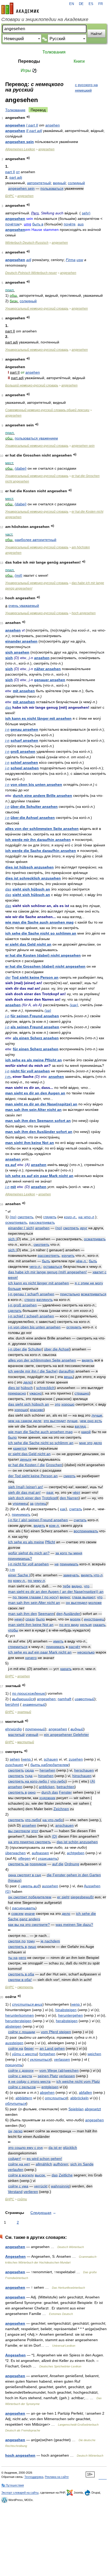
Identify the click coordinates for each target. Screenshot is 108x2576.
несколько (86, 1652)
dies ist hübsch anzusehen (29, 867)
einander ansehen (21, 641)
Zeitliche (66, 2175)
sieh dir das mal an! (24, 1492)
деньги (26, 1459)
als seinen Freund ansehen (35, 1027)
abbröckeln (79, 2098)
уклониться (40, 2059)
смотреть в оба (21, 1974)
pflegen (25, 1858)
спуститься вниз (27, 2004)
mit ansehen (24, 691)
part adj (16, 177)
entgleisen (50, 2087)
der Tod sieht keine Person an (33, 1476)
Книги (79, 61)
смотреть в (17, 1792)
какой (86, 1432)
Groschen (54, 1465)
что (87, 1586)
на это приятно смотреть (29, 1842)
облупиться (16, 2103)
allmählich (44, 2164)
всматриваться (94, 1294)
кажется (20, 1448)
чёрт (76, 1492)
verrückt (41, 2186)
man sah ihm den (23, 1614)
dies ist (14, 1388)
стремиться (18, 1647)
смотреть (25, 1217)
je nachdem (50, 1941)
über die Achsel (57, 1349)
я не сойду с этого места (29, 2081)
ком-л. (54, 1525)
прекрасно (17, 1393)
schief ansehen (24, 762)
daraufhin (67, 1371)
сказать (99, 1625)
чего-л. (35, 1266)
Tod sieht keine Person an (35, 977)
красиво (37, 1410)
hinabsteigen (66, 2010)
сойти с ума (18, 2186)
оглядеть (74, 1327)
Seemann (46, 1614)
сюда (29, 1770)
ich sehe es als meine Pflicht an (34, 1060)
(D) (55, 1836)
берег (29, 2048)
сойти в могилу (21, 2175)
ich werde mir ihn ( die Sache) (33, 1371)
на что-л (86, 1217)
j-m (8, 1077)
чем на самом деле (25, 1421)
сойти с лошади (22, 2032)
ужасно (36, 1393)
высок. (40, 2175)
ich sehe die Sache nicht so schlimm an (41, 933)
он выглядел (77, 1603)
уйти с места (25, 2054)
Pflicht (50, 1542)
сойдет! (15, 2159)
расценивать (24, 1908)
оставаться (53, 1266)
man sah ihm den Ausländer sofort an (39, 1132)
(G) (8, 1891)
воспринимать (86, 1531)
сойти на (16, 2048)
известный (85, 1699)
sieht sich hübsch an (31, 889)
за (32, 1503)
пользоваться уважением (36, 438)
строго (30, 1300)
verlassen (62, 2059)
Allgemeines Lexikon (20, 149)
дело (28, 1382)
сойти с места (20, 2076)
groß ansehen (23, 751)
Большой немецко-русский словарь (32, 385)
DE (81, 4)
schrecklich (45, 1388)
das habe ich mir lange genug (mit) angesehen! (47, 1272)
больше (14, 1289)
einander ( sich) (21, 1228)
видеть (88, 1360)
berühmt (12, 1704)
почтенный (35, 1729)
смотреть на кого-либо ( (29, 1781)
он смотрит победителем (30, 1897)
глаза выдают (83, 1597)
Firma (71, 260)
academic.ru (20, 8)
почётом (12, 224)
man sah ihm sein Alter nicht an (33, 1110)
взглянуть (45, 1300)
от (18, 172)
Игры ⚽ (29, 70)
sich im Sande (82, 2164)
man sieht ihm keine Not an (30, 1143)
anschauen (64, 1825)
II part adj (34, 131)
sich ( (13, 1239)
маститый (16, 1735)
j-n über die (18, 1349)
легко (18, 2131)
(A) (93, 1781)
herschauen (84, 1770)
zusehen (76, 1759)
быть (46, 1261)
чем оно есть (91, 1421)
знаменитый (34, 1704)
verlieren (31, 2192)
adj (29, 260)
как (63, 1509)
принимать (21, 1514)
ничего (31, 1658)
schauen (51, 1759)
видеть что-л (92, 1575)
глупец (40, 1503)
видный (59, 183)
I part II (32, 125)
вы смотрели (19, 1831)
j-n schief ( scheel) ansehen (31, 1316)
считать (76, 1509)
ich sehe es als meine (26, 1542)
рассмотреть (49, 1255)
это (58, 1404)
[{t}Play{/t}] (28, 117)
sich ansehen (17, 652)
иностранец (94, 1619)
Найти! (96, 34)
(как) (74, 1005)
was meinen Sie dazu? (74, 1925)
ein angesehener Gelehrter (66, 1735)
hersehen (47, 1770)
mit (13, 1187)
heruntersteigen (18, 2021)
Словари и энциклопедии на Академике (45, 19)
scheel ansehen (25, 768)
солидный (76, 183)
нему (19, 1619)
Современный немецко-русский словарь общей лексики (47, 410)
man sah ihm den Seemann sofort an (38, 1121)
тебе (67, 1586)
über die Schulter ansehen (34, 807)
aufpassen (40, 1853)
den (60, 1614)
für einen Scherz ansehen (36, 1049)
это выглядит (55, 1421)
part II (10, 172)
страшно (82, 1393)
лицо (32, 1947)
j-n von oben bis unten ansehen (34, 1327)
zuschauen (14, 1765)
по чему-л (36, 1581)
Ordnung (72, 1864)
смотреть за (18, 1864)
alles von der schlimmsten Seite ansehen (42, 829)
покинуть (14, 2065)
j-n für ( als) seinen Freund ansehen (38, 1520)
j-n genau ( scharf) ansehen (31, 1294)
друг (84, 1228)
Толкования (54, 52)
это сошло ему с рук (25, 2148)
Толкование (15, 110)
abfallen (85, 2092)
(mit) (18, 575)
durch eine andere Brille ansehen (42, 796)
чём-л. (81, 1261)
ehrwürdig (13, 1729)
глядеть (50, 1217)
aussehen (50, 1886)
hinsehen (46, 1776)
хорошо (68, 1404)
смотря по (17, 1941)
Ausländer (72, 1614)
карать (66, 1669)
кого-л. (70, 1217)
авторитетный (39, 183)
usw (80, 260)
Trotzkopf (50, 1498)
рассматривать (42, 1222)
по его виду (69, 1625)
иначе (30, 1914)
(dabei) (21, 468)
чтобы (13, 1630)
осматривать (16, 1222)
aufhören (61, 2164)
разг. (50, 1492)
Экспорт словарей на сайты (20, 2493)
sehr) (86, 213)
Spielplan (76, 2109)
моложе (95, 1603)
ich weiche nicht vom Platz (78, 2081)
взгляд (80, 1426)
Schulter (35, 1349)
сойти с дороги (21, 2070)
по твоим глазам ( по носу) (36, 1597)
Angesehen (15, 2256)
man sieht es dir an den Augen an (35, 1093)
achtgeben (76, 1853)
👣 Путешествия (13, 2485)
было (12, 1437)
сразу (30, 1619)
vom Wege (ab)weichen (59, 2070)
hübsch (27, 1388)
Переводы (29, 61)
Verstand (15, 2192)
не (57, 1564)
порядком (38, 1864)
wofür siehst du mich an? (29, 1553)
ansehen (53, 125)
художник (47, 1798)
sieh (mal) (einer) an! (26, 1487)
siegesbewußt (82, 1897)
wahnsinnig (60, 2186)
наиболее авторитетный (36, 540)
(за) (48, 1010)
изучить (68, 1255)
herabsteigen (67, 2021)
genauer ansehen (50, 680)
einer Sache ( (19, 1575)
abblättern (24, 2098)
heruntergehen (71, 2015)
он (10, 2131)
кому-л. (19, 1581)
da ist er (55, 2148)
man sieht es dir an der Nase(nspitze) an (41, 1104)
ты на (13, 1958)
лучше (97, 1415)
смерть (69, 1476)
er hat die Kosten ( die (26, 1465)
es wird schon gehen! (44, 2159)
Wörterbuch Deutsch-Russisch (27, 243)
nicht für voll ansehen (30, 1071)
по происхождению (29, 1693)
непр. (27, 1759)
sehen (15, 1759)
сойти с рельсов (22, 2087)
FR (101, 4)
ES (91, 4)
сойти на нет (19, 2164)
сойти (22, 2199)
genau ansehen (24, 729)
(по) (13, 1217)
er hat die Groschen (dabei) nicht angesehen (45, 966)
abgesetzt (93, 2109)
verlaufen (16, 2170)
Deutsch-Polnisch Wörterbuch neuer (31, 273)
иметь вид (30, 1886)
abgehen (47, 2092)
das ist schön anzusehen (77, 1842)
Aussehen (92, 1886)
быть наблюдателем (50, 1765)
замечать (71, 1575)
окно (32, 1792)
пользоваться (52, 188)
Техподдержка (34, 2477)
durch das (50, 1792)
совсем (17, 1914)
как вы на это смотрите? (29, 1925)
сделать (15, 1311)
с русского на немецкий (86, 88)
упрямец (20, 1503)
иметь (58, 1641)
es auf (11, 1165)
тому (31, 1941)
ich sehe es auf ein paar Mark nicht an (39, 1176)
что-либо (58, 1781)
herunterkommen (20, 2015)
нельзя (86, 1625)
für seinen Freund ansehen (35, 1016)
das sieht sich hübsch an (29, 1404)
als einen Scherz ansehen (36, 1038)
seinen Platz (48, 2076)
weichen (94, 2054)
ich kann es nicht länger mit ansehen (38, 718)
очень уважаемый (24, 606)
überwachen (15, 1853)
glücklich (70, 2148)
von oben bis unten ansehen (36, 785)
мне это (86, 1443)
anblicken (47, 1787)
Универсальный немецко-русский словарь (37, 309)
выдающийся (23, 1699)
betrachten (66, 1787)
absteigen (13, 2026)
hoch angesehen (84, 613)
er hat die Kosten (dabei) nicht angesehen (43, 955)
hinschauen (82, 1776)
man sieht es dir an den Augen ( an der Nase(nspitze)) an (56, 1592)
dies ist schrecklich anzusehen (33, 878)
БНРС (10, 196)
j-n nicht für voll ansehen (28, 1564)
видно (77, 1586)
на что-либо (53, 1820)
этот (35, 1831)
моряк (75, 1619)
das (8, 707)
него (22, 1958)
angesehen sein (20, 142)
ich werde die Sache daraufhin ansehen (41, 851)
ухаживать (48, 1858)
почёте (70, 224)
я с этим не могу (89, 1283)
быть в (38, 224)
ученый (32, 1735)
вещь (68, 1377)
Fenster (65, 1792)
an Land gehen (52, 2048)
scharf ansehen (24, 740)
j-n (7, 729)
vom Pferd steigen (56, 2032)
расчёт (74, 1647)
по (10, 1581)
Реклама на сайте (57, 2477)
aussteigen (14, 2043)
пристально (70, 1294)
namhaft (64, 1699)
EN (72, 4)
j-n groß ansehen (22, 1305)
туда (29, 1776)
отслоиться (56, 2098)
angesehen (15, 125)
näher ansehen (47, 669)
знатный (24, 1712)
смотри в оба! (20, 1980)
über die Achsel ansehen (33, 818)
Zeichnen (61, 1809)
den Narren (69, 1498)
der (8, 977)
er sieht (63, 1897)
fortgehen (47, 2054)
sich (9, 658)
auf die (58, 1864)
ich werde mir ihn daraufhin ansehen (38, 840)
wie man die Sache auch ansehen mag (39, 922)
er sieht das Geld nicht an (28, 944)
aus (81, 224)
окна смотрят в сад (25, 1875)
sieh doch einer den (25, 1498)
